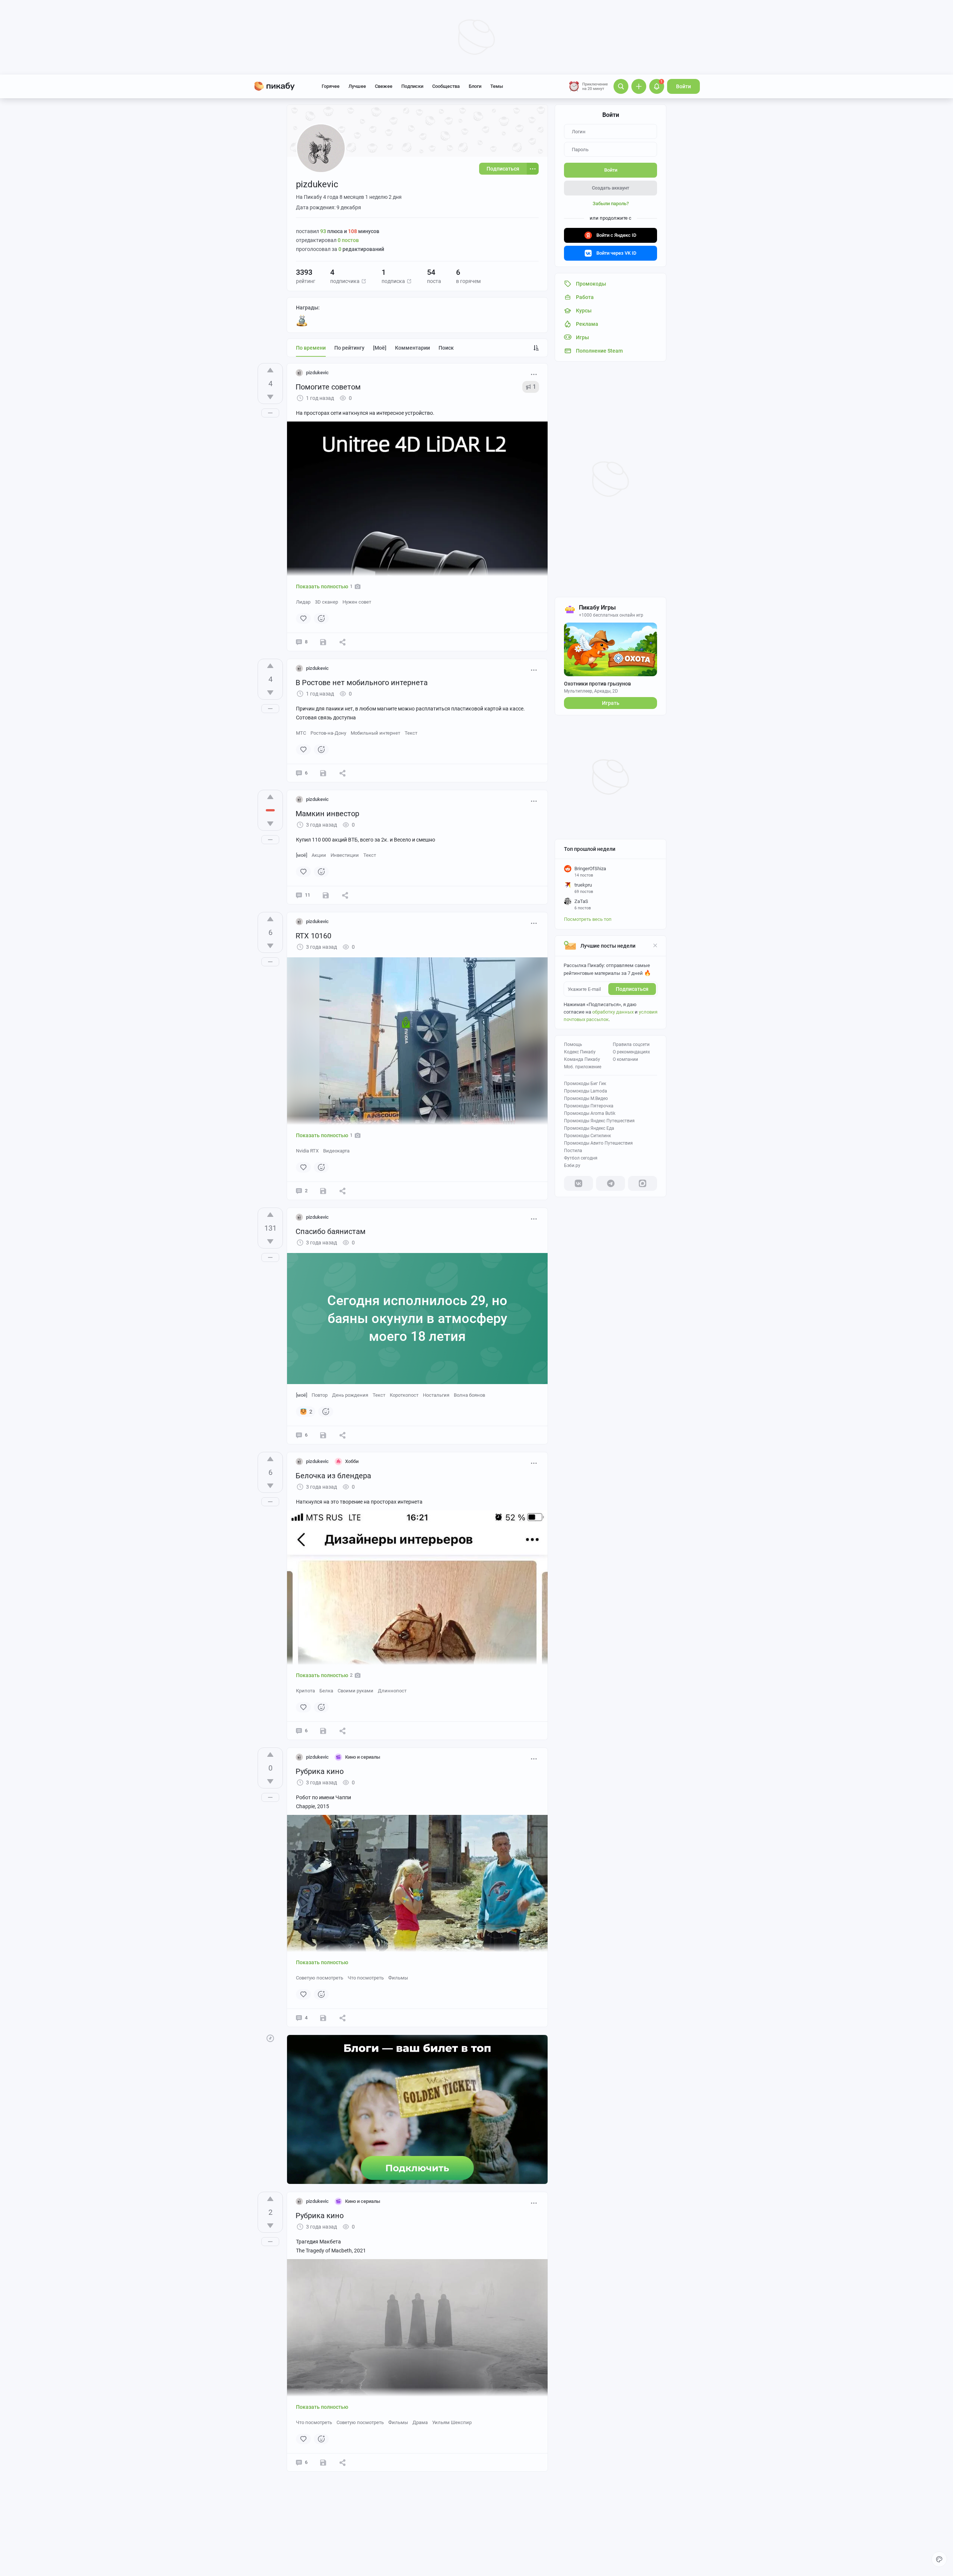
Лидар (303, 602)
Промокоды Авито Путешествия (598, 1143)
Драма (420, 2422)
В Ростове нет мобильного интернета (362, 683)
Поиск (446, 348)
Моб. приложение (583, 1067)
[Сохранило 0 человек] (323, 642)
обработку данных (613, 1012)
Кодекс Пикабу (580, 1052)
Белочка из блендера (333, 1476)
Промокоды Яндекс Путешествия (599, 1121)
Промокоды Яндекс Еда (589, 1128)
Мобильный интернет (375, 733)
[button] (364, 281)
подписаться (632, 989)
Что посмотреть (366, 1978)
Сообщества (446, 86)
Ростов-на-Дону (328, 733)
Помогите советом (328, 387)
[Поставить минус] (270, 397)
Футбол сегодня (581, 1158)
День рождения (350, 1395)
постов (348, 240)
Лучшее (357, 86)
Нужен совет (357, 602)
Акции (319, 855)
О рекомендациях (631, 1052)
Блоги (475, 86)
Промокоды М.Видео (586, 1098)
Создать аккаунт (611, 188)
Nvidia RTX (307, 1151)
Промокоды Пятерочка (589, 1106)
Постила (573, 1151)
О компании (625, 1059)
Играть (611, 703)
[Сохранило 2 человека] (323, 2462)
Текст (411, 733)
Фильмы (398, 1978)
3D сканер (326, 602)
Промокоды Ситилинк (587, 1136)
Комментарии (412, 348)
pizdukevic (317, 373)
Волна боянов (469, 1395)
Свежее (384, 86)
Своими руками (356, 1691)
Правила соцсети (631, 1044)
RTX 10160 (313, 936)
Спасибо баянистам (331, 1231)
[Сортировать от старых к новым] (536, 348)
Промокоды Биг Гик (585, 1084)
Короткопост (404, 1395)
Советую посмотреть (320, 1978)
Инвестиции (345, 855)
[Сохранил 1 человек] (323, 1191)
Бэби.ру (572, 1165)
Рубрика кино (320, 1771)
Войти (683, 86)
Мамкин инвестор (327, 814)
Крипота (305, 1691)
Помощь (573, 1044)
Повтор (320, 1395)
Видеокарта (336, 1151)
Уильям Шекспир (452, 2422)
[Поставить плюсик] (270, 370)
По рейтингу (349, 348)
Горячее (331, 86)
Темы (497, 86)
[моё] (380, 348)
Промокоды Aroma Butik (590, 1113)
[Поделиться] (342, 642)
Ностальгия (436, 1395)
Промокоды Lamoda (586, 1091)
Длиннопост (392, 1691)
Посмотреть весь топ (588, 919)
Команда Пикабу (582, 1059)
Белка (326, 1691)
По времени (311, 348)
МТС (301, 733)
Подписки (412, 86)
